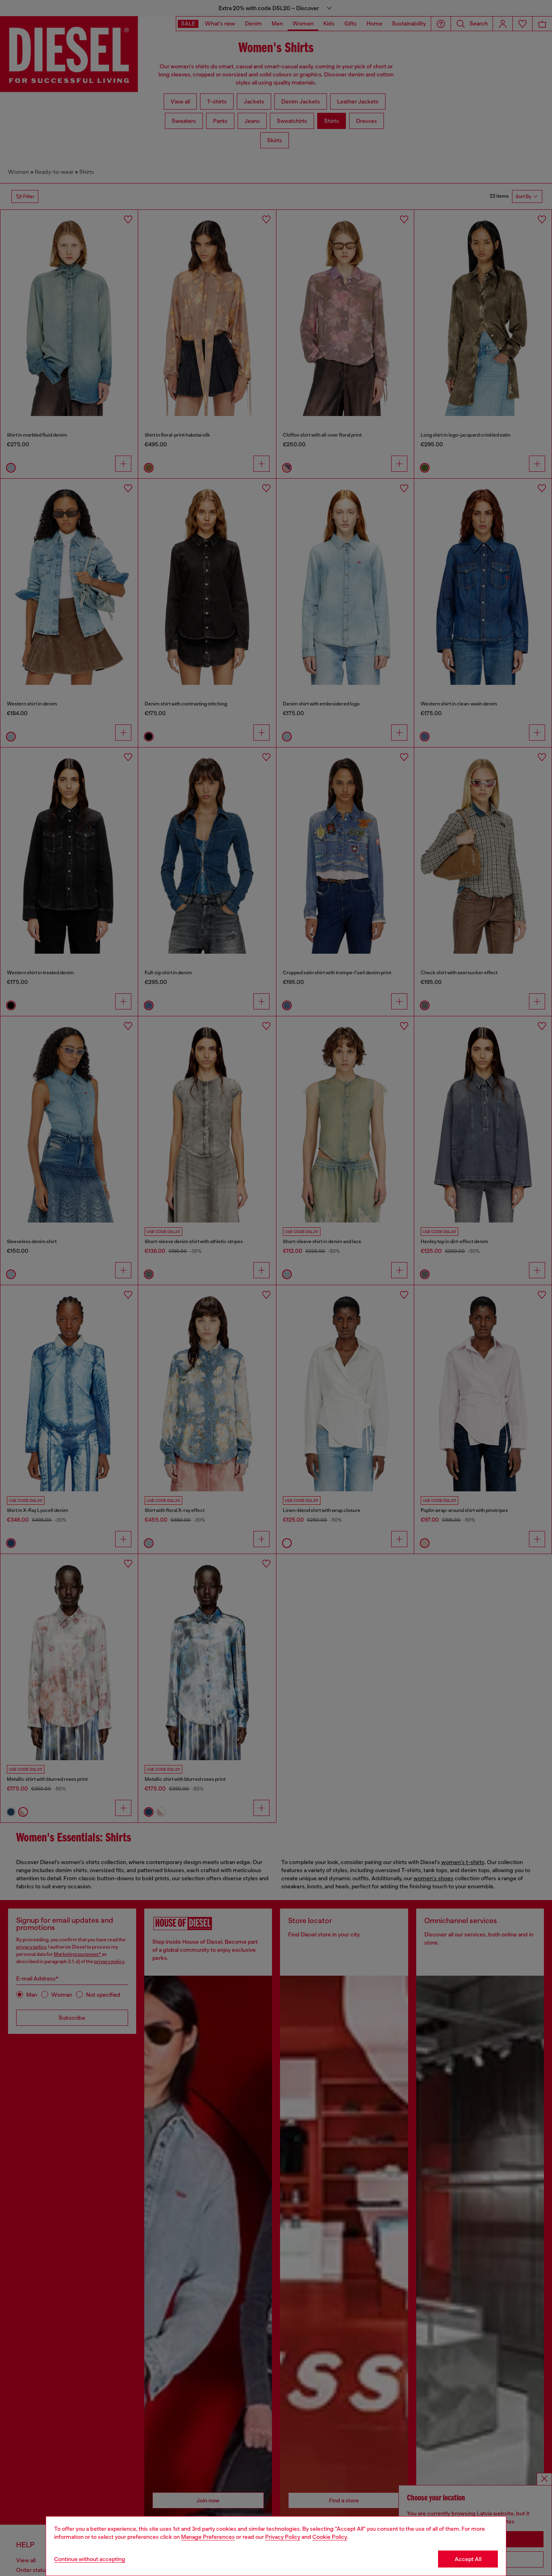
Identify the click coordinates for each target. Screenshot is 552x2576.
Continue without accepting (90, 2559)
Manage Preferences (208, 2537)
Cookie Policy (330, 2537)
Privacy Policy (283, 2537)
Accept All (468, 2559)
